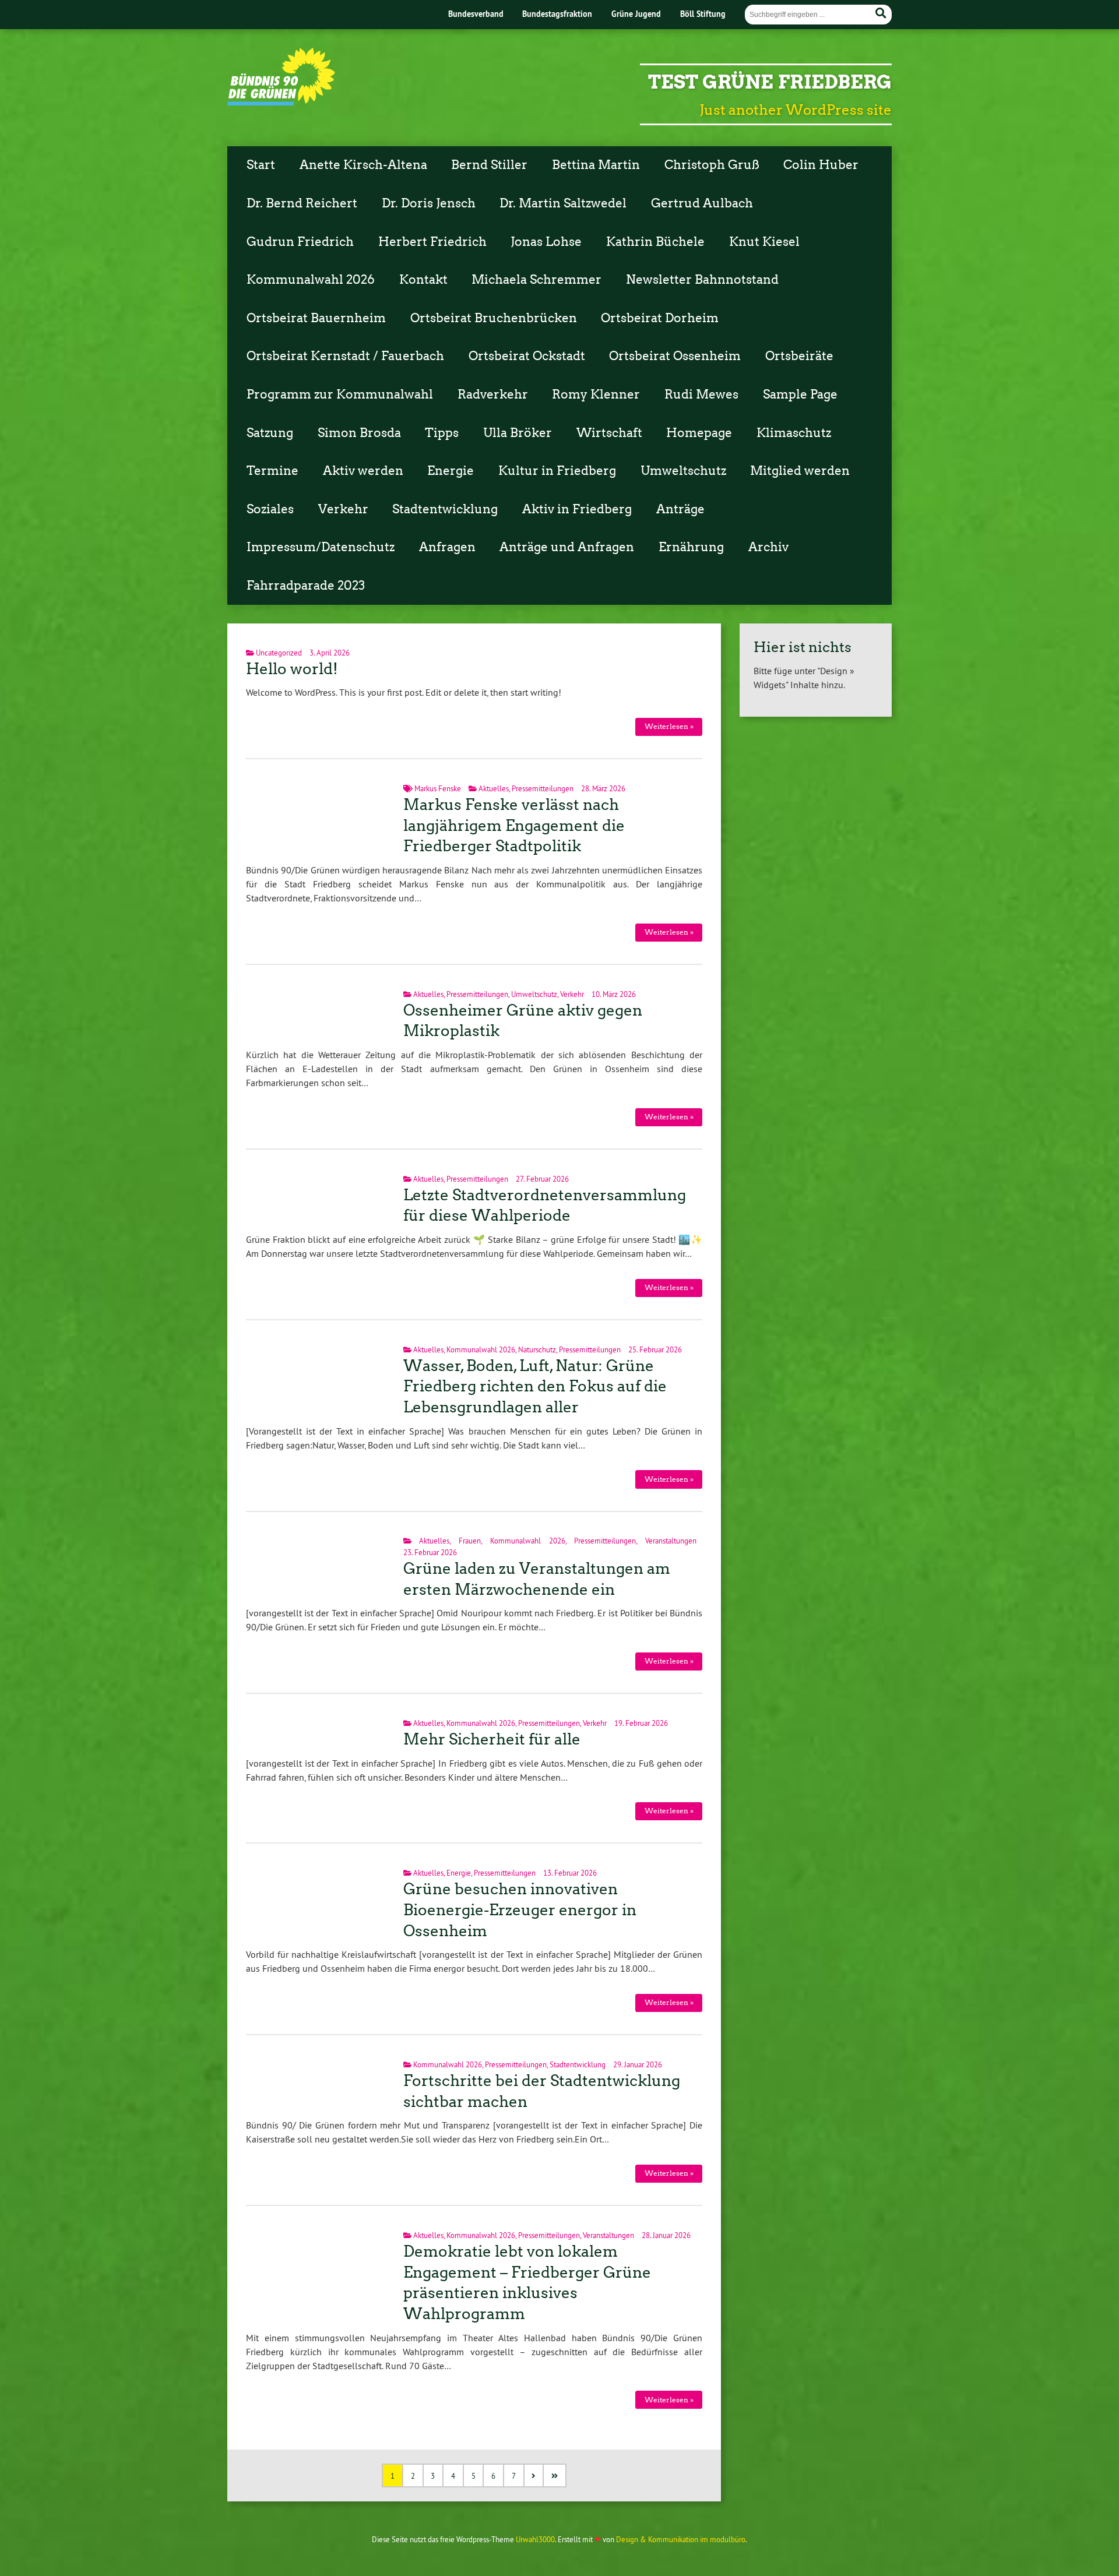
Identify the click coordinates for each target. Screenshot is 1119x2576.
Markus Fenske (438, 788)
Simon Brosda (359, 433)
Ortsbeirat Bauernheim (316, 318)
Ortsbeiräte (799, 356)
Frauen (470, 1541)
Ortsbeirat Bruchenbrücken (494, 318)
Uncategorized (279, 653)
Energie (451, 471)
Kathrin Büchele (655, 242)
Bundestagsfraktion (557, 14)
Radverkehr (493, 394)
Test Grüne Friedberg (770, 82)
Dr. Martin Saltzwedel (563, 203)
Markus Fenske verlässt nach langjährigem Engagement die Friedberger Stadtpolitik (514, 826)
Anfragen (447, 547)
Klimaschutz (794, 433)
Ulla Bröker (518, 433)
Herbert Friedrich (432, 242)
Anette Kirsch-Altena (363, 165)
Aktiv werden (363, 471)
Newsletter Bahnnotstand (702, 280)
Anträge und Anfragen (567, 547)
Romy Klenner (596, 394)
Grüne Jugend (636, 14)
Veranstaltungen (671, 1541)
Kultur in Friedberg (557, 471)
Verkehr (343, 509)
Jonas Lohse (546, 242)
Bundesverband (476, 14)
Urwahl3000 (535, 2539)
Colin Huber (821, 165)
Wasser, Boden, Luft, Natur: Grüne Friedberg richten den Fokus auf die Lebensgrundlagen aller (535, 1387)
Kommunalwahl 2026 (311, 280)
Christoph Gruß (712, 165)
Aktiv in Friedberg (577, 509)
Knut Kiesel (764, 242)
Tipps (442, 433)
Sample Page (800, 394)
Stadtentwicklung (445, 509)
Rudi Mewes (701, 394)
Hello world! (292, 669)
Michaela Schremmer (536, 280)
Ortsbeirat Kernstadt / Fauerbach (345, 356)
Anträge (680, 509)
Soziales (270, 509)
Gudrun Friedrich (300, 242)
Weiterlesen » (669, 726)
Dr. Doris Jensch (429, 203)
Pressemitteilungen (543, 788)
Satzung (270, 433)
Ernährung (691, 547)
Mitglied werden (800, 471)
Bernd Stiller (489, 165)
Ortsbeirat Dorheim (660, 318)
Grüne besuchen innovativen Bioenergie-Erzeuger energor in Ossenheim (520, 1910)
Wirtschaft (609, 433)
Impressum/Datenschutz (321, 547)
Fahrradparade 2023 (306, 586)
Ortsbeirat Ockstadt (527, 356)
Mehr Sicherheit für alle (492, 1739)
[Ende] (555, 2475)
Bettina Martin (596, 165)
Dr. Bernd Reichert (302, 203)
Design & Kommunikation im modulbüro (681, 2539)
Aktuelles (494, 788)
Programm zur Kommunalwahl (340, 394)
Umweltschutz (683, 471)
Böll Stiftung (703, 14)
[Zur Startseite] (281, 102)
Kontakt (423, 280)
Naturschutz (537, 1349)
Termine (272, 471)
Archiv (768, 547)
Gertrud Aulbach (702, 203)
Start (261, 165)
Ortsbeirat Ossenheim (675, 356)
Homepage (699, 433)
